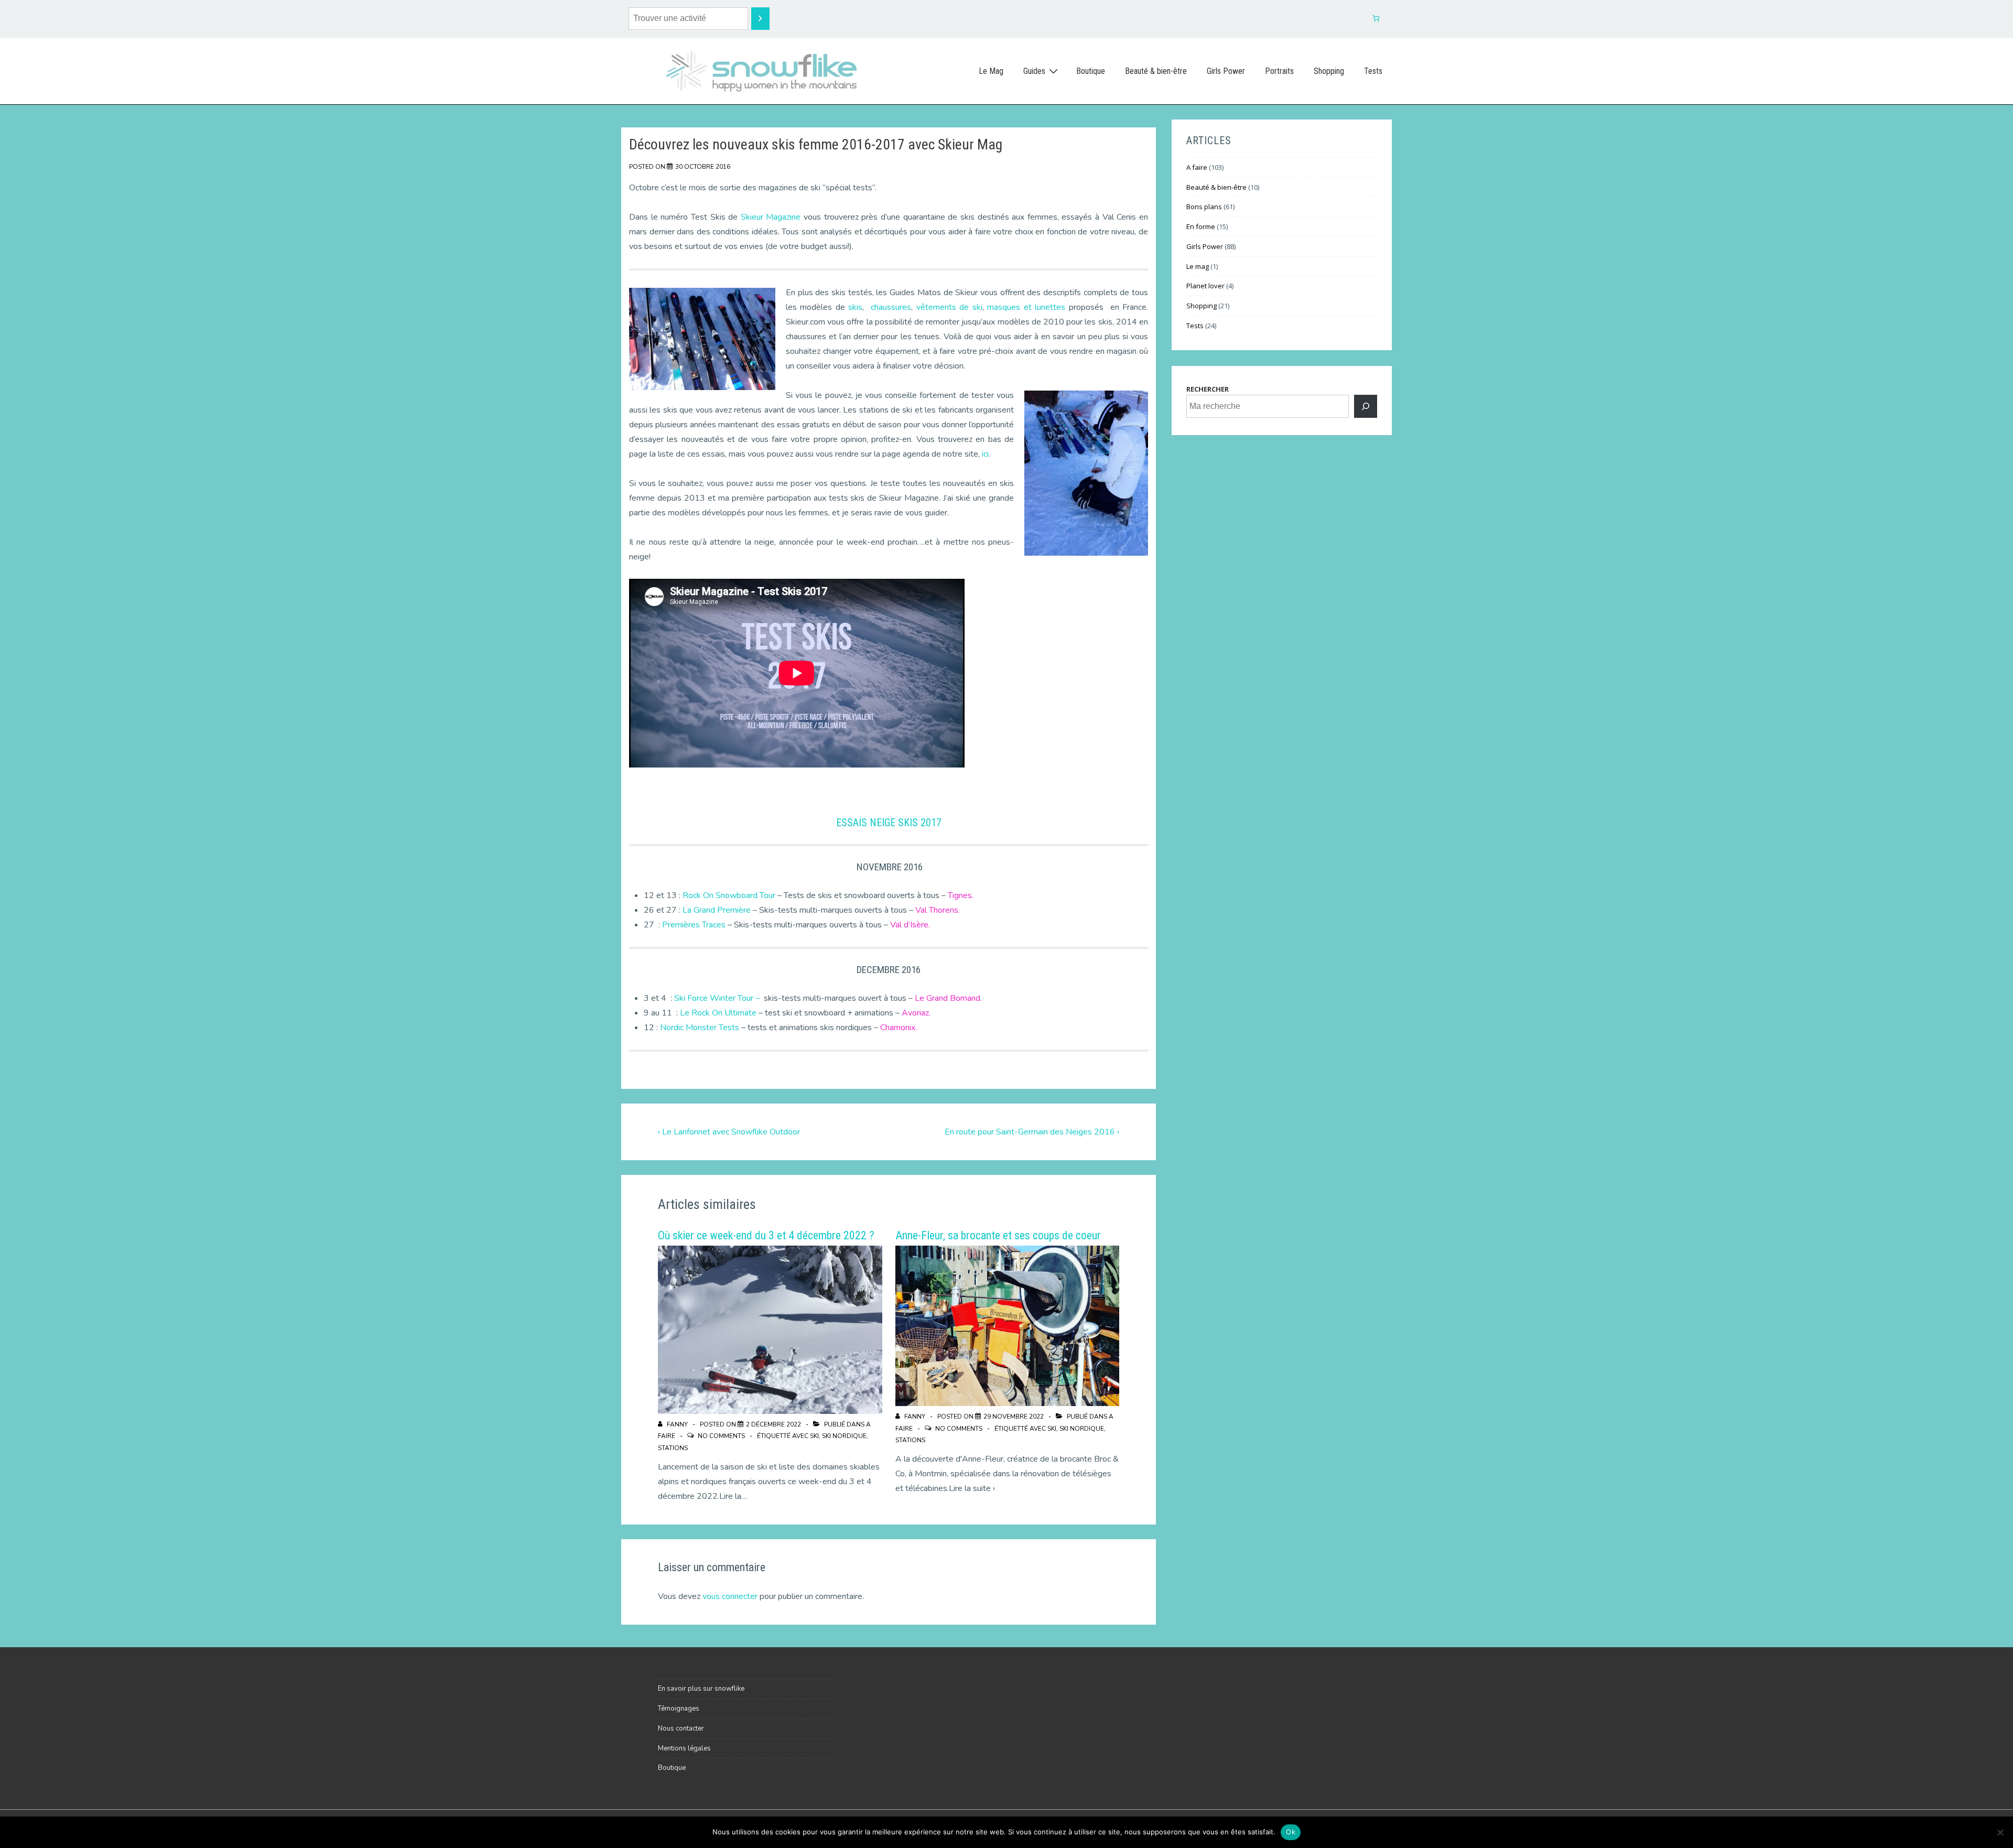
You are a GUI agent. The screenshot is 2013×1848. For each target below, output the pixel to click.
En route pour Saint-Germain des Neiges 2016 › (1032, 1132)
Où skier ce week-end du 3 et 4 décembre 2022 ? (766, 1235)
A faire (1197, 167)
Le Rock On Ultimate (718, 1013)
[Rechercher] (1366, 406)
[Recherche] (760, 19)
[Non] (2000, 1832)
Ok (1291, 1832)
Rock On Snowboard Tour (729, 895)
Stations (673, 1448)
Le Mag (991, 71)
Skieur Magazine (771, 217)
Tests (1373, 71)
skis (855, 307)
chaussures (891, 307)
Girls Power (1226, 71)
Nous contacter (681, 1728)
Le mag (1198, 266)
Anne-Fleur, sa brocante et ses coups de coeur (998, 1235)
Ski (814, 1436)
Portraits (1279, 71)
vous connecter (730, 1596)
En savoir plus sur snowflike (701, 1689)
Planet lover (1205, 286)
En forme (1201, 226)
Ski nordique (844, 1436)
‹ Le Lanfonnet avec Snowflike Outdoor (729, 1132)
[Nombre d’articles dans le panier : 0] (1376, 19)
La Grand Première (718, 910)
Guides (1034, 71)
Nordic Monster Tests (700, 1028)
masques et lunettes (1026, 307)
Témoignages (679, 1709)
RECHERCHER (1208, 389)
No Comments (721, 1436)
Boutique (1091, 71)
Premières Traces (694, 925)
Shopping (1329, 71)
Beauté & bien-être (1156, 71)
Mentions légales (684, 1748)
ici (985, 454)
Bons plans (1204, 207)
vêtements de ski (947, 307)
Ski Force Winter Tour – (718, 998)
